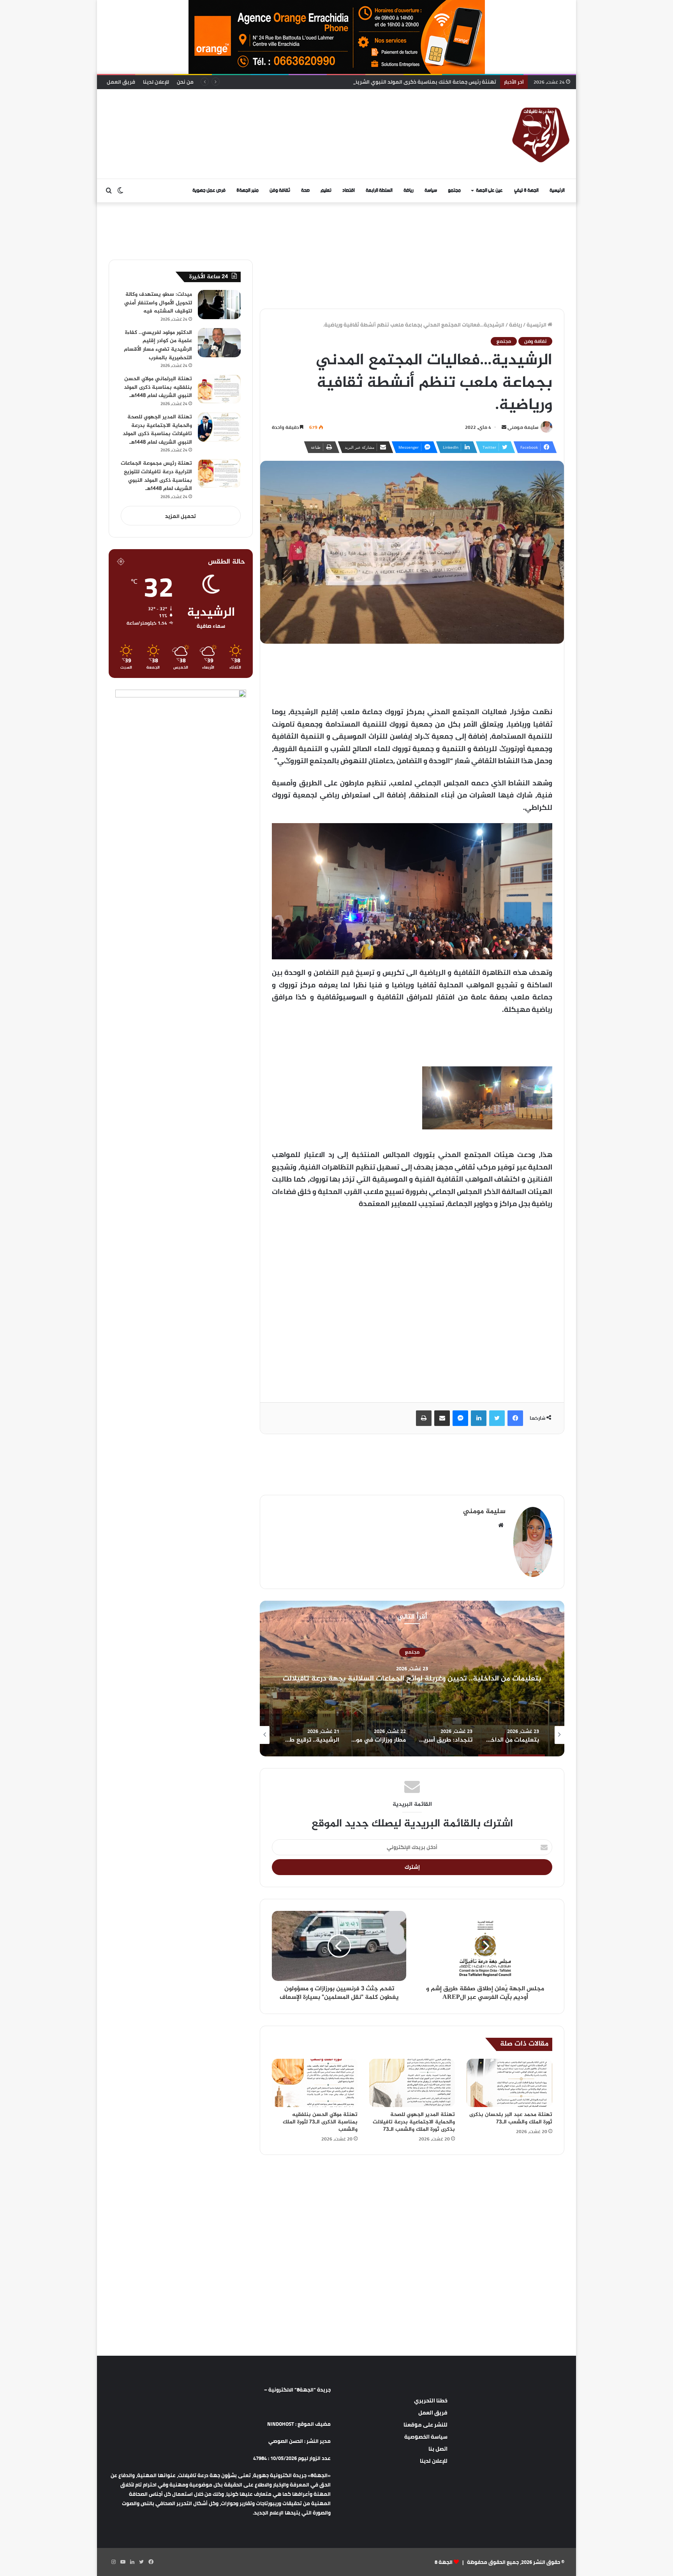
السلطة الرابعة (379, 191)
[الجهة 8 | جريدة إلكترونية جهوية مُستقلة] (541, 134)
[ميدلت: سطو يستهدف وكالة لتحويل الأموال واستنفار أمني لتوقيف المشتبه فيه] (219, 305)
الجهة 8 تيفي (526, 191)
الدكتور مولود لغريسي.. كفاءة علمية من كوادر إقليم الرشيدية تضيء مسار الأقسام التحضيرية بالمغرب (158, 345)
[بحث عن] (109, 191)
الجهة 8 (444, 2562)
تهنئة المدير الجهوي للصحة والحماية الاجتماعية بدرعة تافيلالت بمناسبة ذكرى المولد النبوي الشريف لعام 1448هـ (157, 430)
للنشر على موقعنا (425, 2425)
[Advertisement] (257, 114)
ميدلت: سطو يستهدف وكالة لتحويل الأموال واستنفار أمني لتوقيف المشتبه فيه (158, 303)
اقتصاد (349, 191)
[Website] (501, 1525)
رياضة (409, 191)
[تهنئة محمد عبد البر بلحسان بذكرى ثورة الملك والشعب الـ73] (509, 2083)
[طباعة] (424, 1418)
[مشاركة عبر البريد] (442, 1418)
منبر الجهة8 (248, 191)
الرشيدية (412, 1652)
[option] (412, 1679)
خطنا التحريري (431, 2400)
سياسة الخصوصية (426, 2437)
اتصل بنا (438, 2449)
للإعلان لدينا (156, 82)
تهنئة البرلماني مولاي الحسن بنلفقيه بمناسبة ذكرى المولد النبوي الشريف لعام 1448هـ (158, 387)
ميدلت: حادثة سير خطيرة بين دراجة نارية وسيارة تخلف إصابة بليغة (422, 82)
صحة (305, 191)
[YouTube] (123, 2562)
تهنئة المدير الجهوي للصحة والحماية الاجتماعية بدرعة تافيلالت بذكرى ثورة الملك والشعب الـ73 (414, 2122)
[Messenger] (460, 1418)
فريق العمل (121, 82)
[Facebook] (515, 1418)
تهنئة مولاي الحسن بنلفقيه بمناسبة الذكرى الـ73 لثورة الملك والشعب (320, 2122)
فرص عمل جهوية (209, 191)
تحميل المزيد (181, 516)
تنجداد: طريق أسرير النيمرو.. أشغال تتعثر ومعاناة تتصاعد (412, 1679)
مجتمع (454, 191)
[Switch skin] (120, 191)
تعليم (326, 191)
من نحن (185, 82)
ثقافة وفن (280, 191)
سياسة (431, 191)
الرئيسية (557, 191)
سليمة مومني (523, 427)
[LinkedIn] (479, 1418)
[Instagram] (113, 2562)
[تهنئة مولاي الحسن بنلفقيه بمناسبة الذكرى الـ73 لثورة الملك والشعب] (315, 2083)
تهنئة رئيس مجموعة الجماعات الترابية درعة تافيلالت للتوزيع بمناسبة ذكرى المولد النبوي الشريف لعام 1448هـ (156, 476)
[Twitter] (497, 1418)
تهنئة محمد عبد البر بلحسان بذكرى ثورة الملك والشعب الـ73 (511, 2118)
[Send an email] (504, 427)
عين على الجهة (489, 191)
